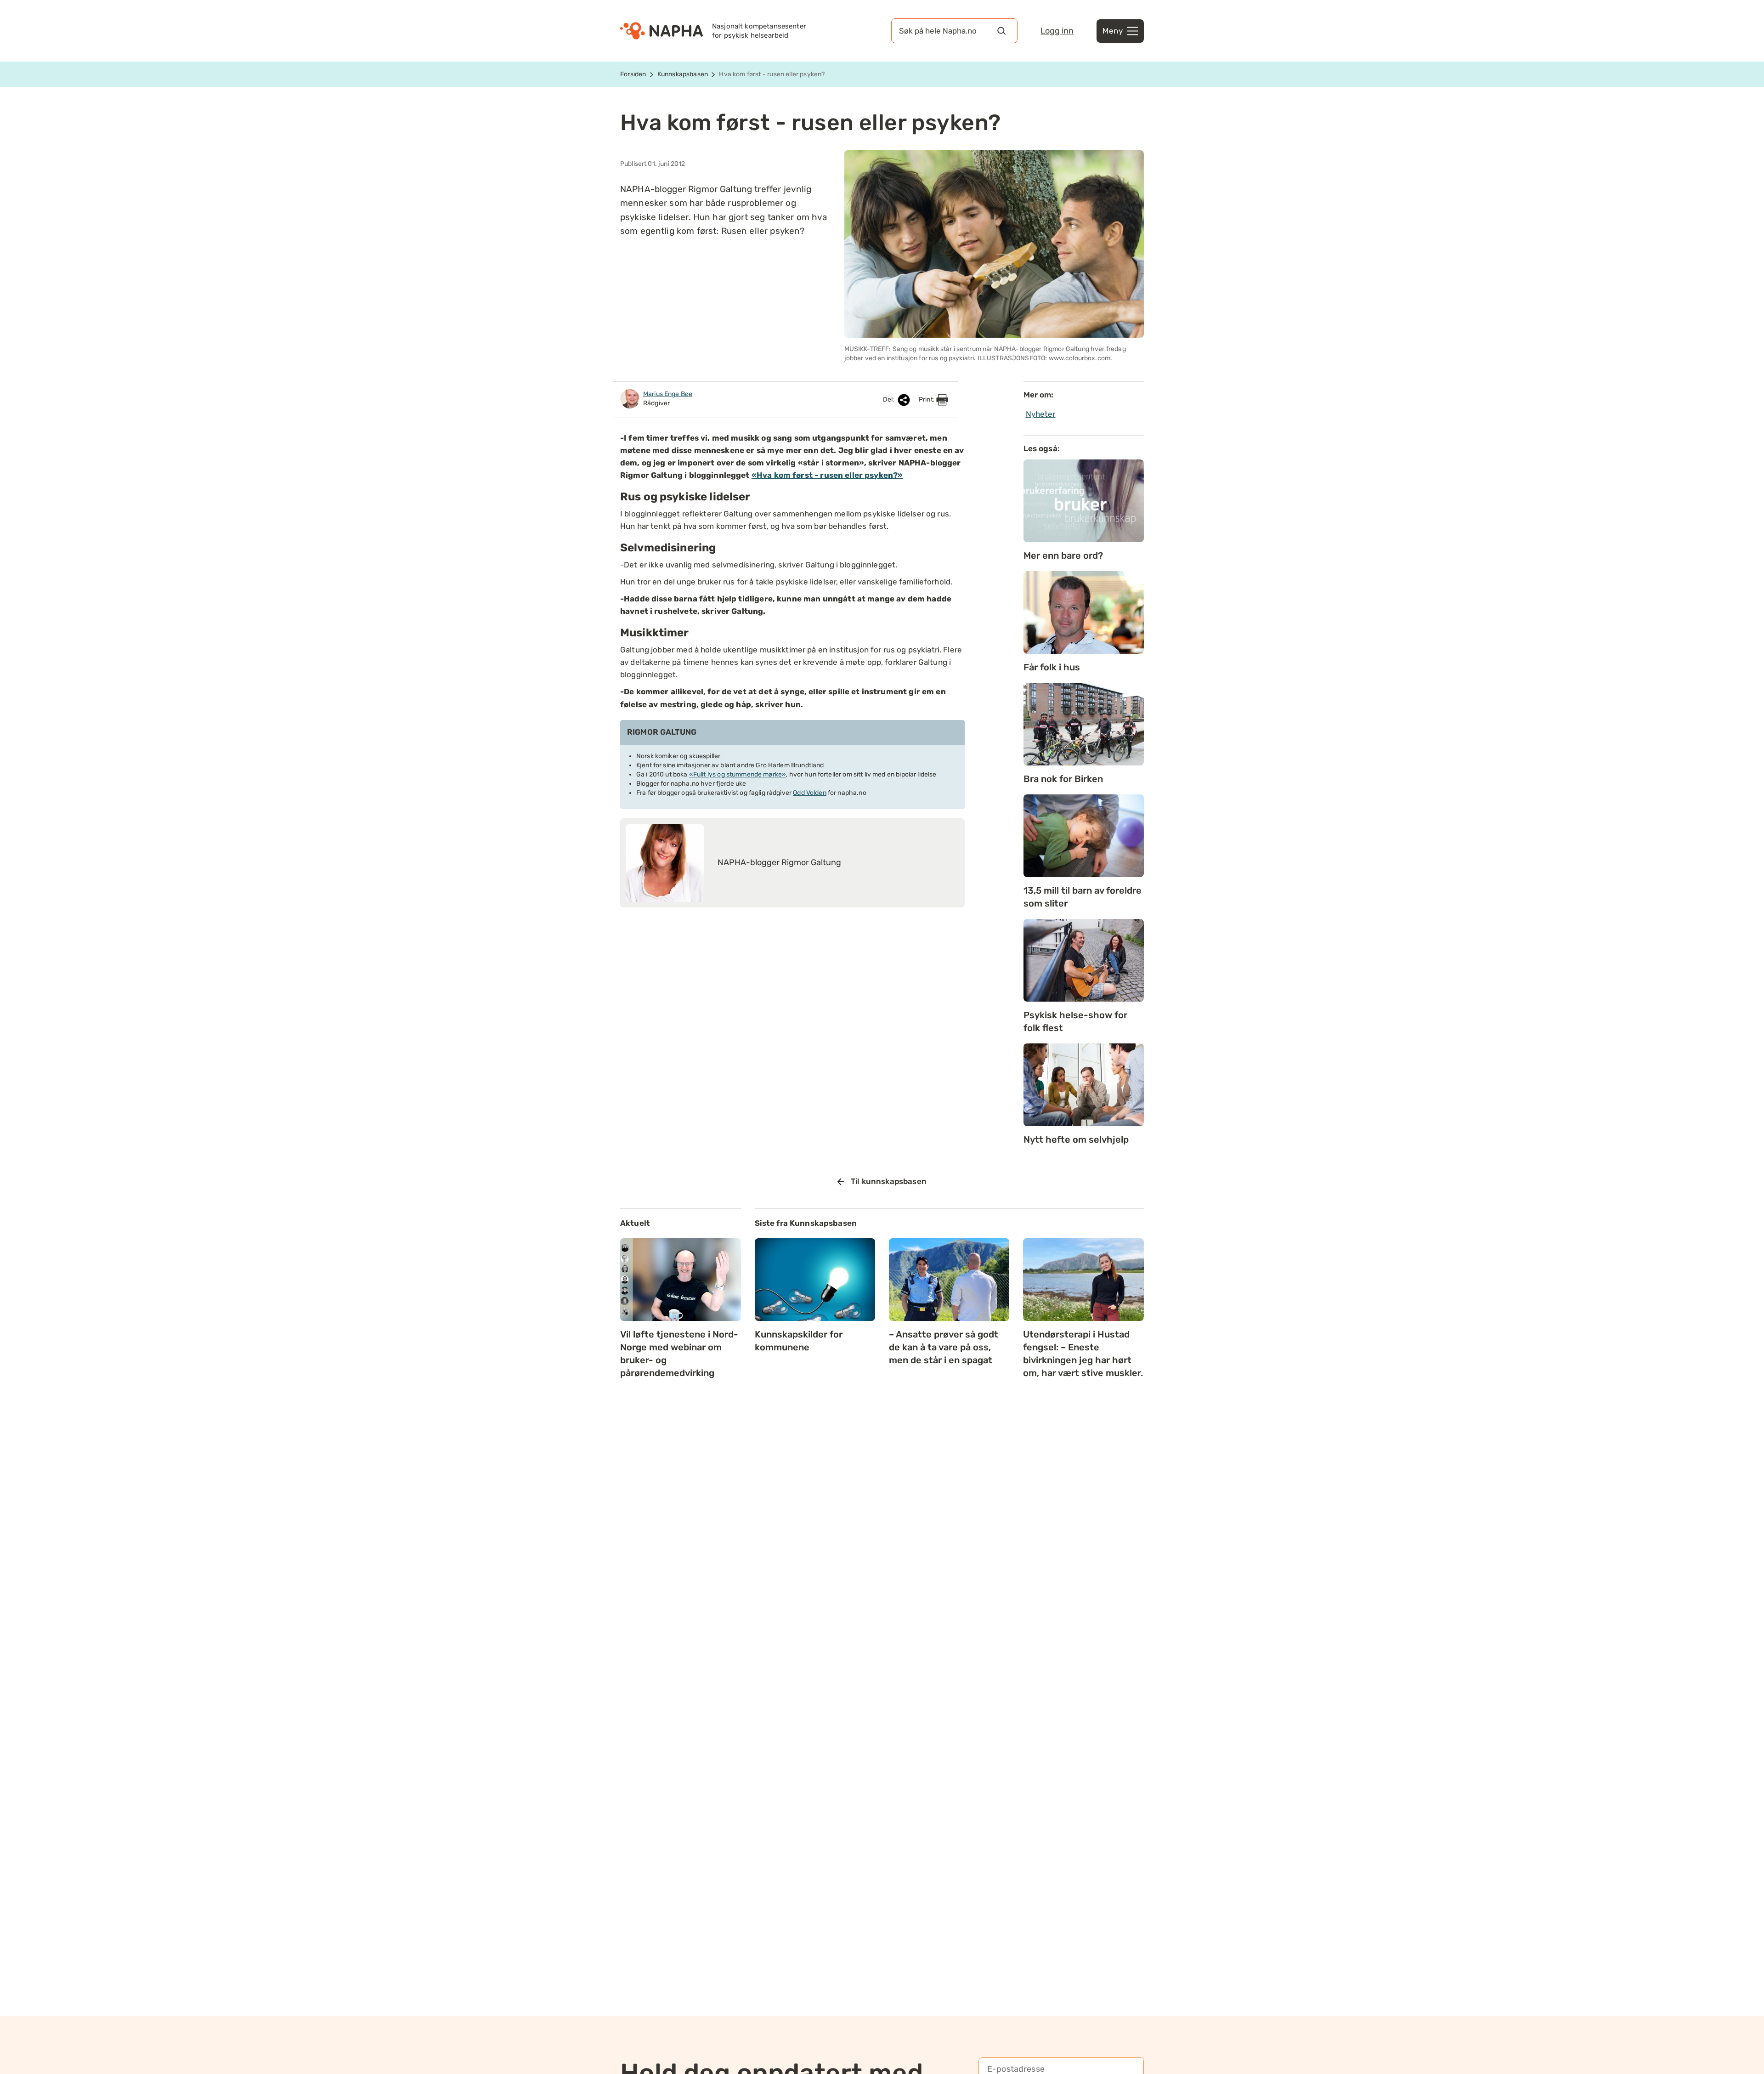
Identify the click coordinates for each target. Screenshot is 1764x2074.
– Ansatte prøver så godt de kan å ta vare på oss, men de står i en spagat (944, 1347)
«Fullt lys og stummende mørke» (738, 774)
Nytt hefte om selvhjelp (1076, 1139)
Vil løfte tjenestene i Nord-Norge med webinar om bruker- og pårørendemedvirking (679, 1354)
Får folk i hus (1052, 667)
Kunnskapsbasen (683, 74)
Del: (890, 399)
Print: (927, 399)
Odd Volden (810, 793)
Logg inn (1057, 31)
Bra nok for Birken (1063, 779)
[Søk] (1001, 31)
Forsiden (633, 74)
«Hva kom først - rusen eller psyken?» (827, 475)
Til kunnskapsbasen (889, 1181)
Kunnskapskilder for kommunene (799, 1341)
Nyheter (1041, 414)
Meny (1113, 31)
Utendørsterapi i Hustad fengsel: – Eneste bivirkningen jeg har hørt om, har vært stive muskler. (1083, 1354)
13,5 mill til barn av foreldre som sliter (1083, 897)
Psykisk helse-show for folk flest (1075, 1021)
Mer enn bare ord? (1063, 555)
